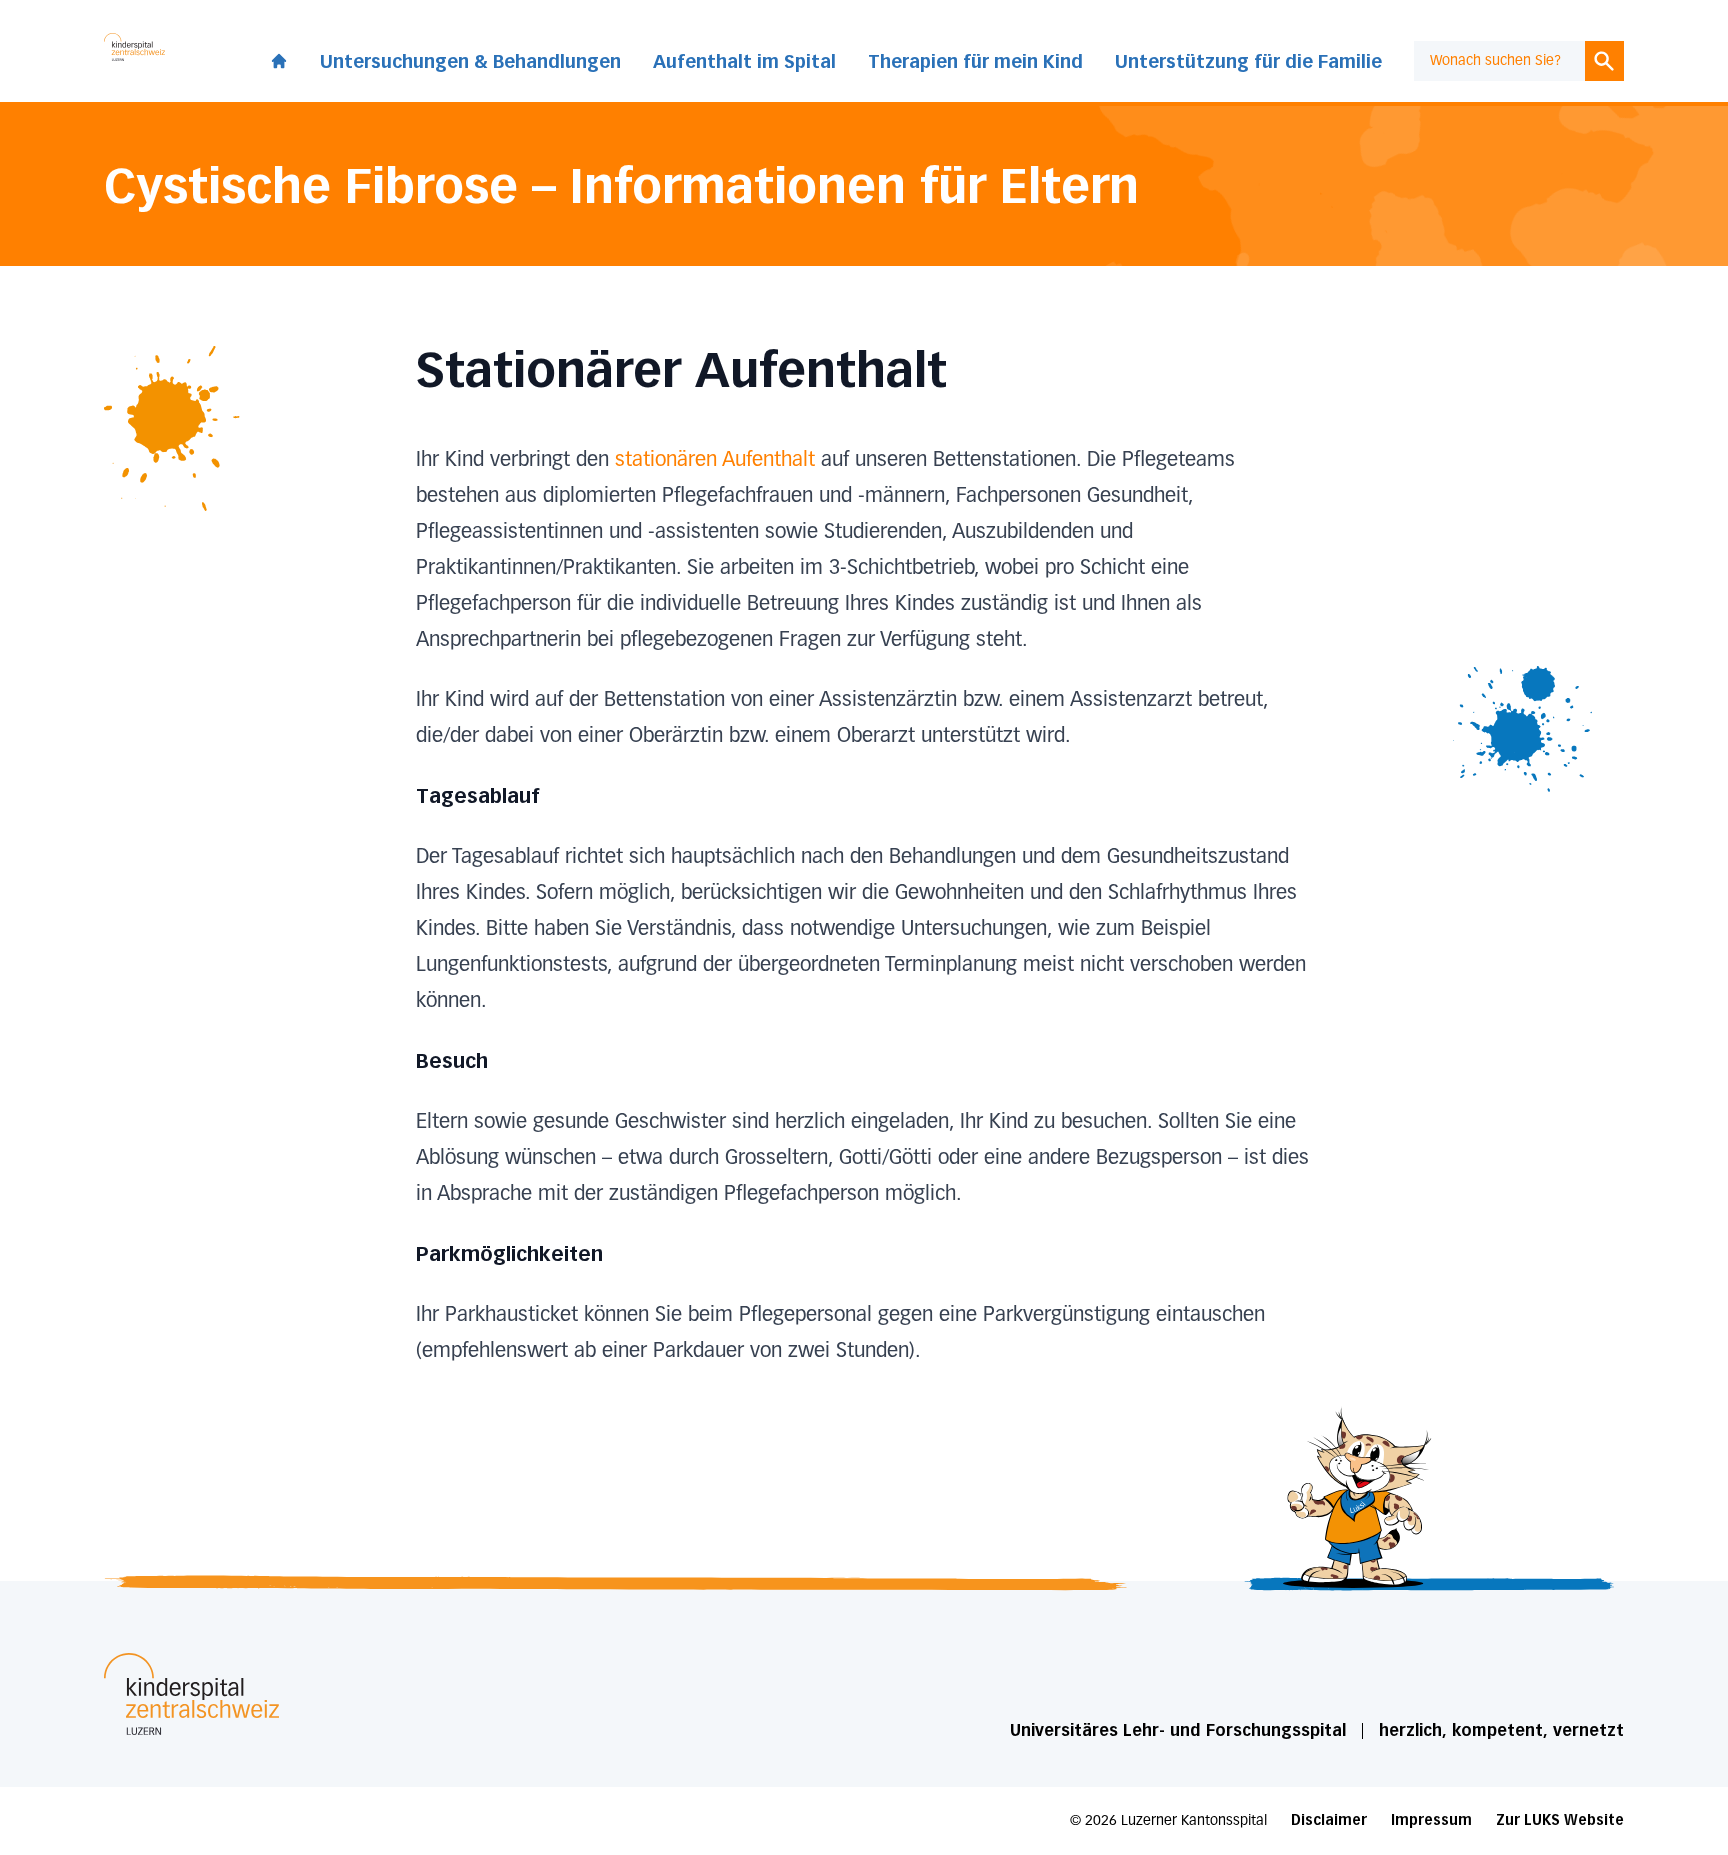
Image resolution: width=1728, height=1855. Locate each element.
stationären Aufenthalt (715, 460)
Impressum (1431, 1820)
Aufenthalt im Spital (744, 62)
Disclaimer (1329, 1820)
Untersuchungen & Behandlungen (470, 62)
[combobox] (1499, 61)
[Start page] (279, 57)
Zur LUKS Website (1560, 1820)
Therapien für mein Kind (975, 62)
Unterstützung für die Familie (1248, 62)
